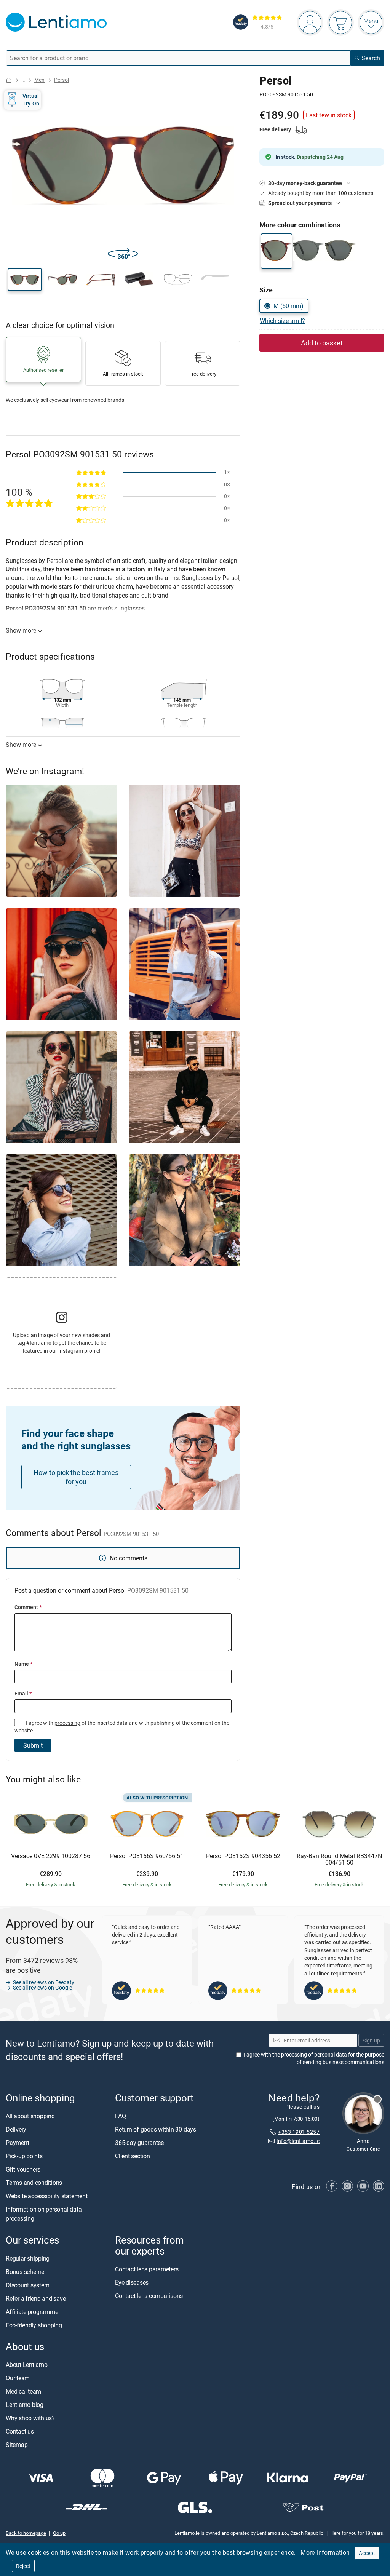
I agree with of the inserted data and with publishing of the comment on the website (122, 1727)
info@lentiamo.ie (298, 2141)
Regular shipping (28, 2258)
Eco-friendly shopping (34, 2325)
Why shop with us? (30, 2418)
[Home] (9, 80)
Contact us (20, 2431)
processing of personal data (314, 2054)
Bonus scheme (25, 2272)
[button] (25, 280)
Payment (17, 2143)
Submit (33, 1745)
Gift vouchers (23, 2170)
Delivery (16, 2130)
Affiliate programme (32, 2312)
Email (23, 1693)
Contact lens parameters (147, 2269)
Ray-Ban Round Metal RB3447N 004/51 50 (339, 1859)
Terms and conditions (34, 2183)
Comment (28, 1607)
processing (67, 1723)
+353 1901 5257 (299, 2132)
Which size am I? (282, 321)
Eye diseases (132, 2282)
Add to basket (322, 343)
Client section (133, 2156)
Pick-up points (24, 2156)
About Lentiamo (27, 2365)
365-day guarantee (139, 2143)
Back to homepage (26, 2533)
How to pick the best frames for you (76, 1477)
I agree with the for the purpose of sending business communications (314, 2058)
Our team (18, 2378)
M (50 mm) (289, 306)
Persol (62, 80)
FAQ (120, 2116)
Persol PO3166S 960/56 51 (147, 1856)
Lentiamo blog (25, 2405)
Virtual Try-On (31, 100)
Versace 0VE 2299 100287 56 (51, 1856)
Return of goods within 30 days (156, 2130)
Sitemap (17, 2445)
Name (23, 1664)
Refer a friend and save (36, 2298)
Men (39, 80)
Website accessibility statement (47, 2196)
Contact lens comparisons (149, 2296)
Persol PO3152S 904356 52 (243, 1856)
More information (325, 2552)
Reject (23, 2566)
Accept (367, 2553)
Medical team (23, 2391)
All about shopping (30, 2116)
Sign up (371, 2040)
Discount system (27, 2285)
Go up (59, 2533)
